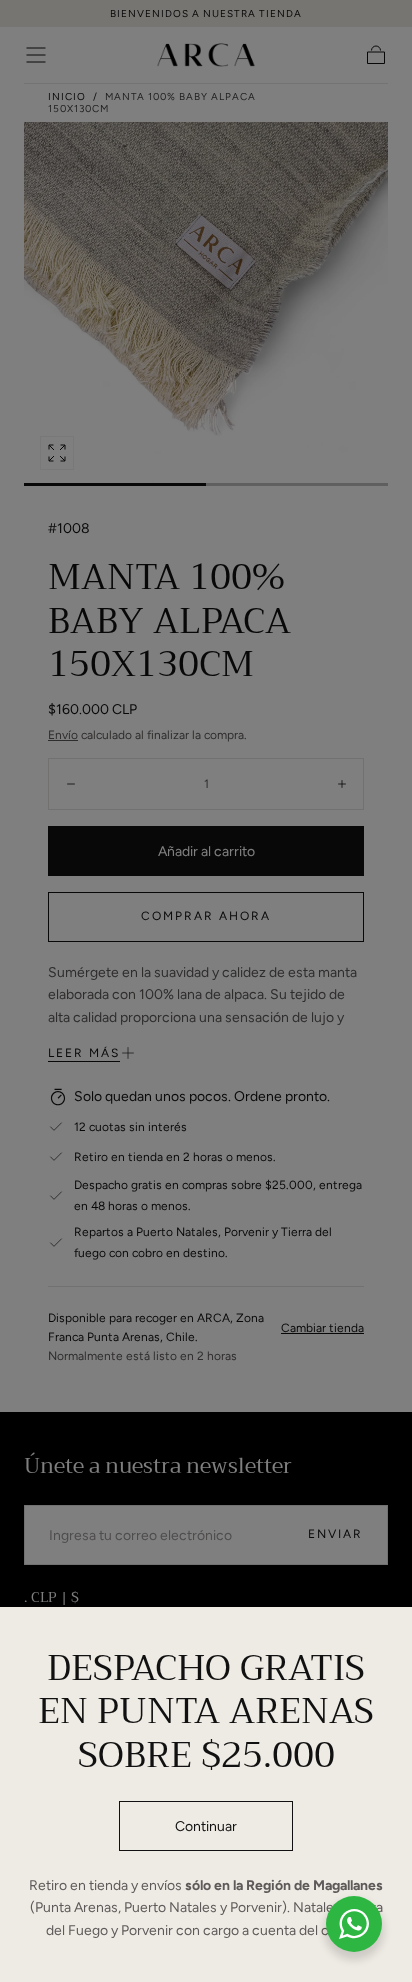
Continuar (206, 1826)
